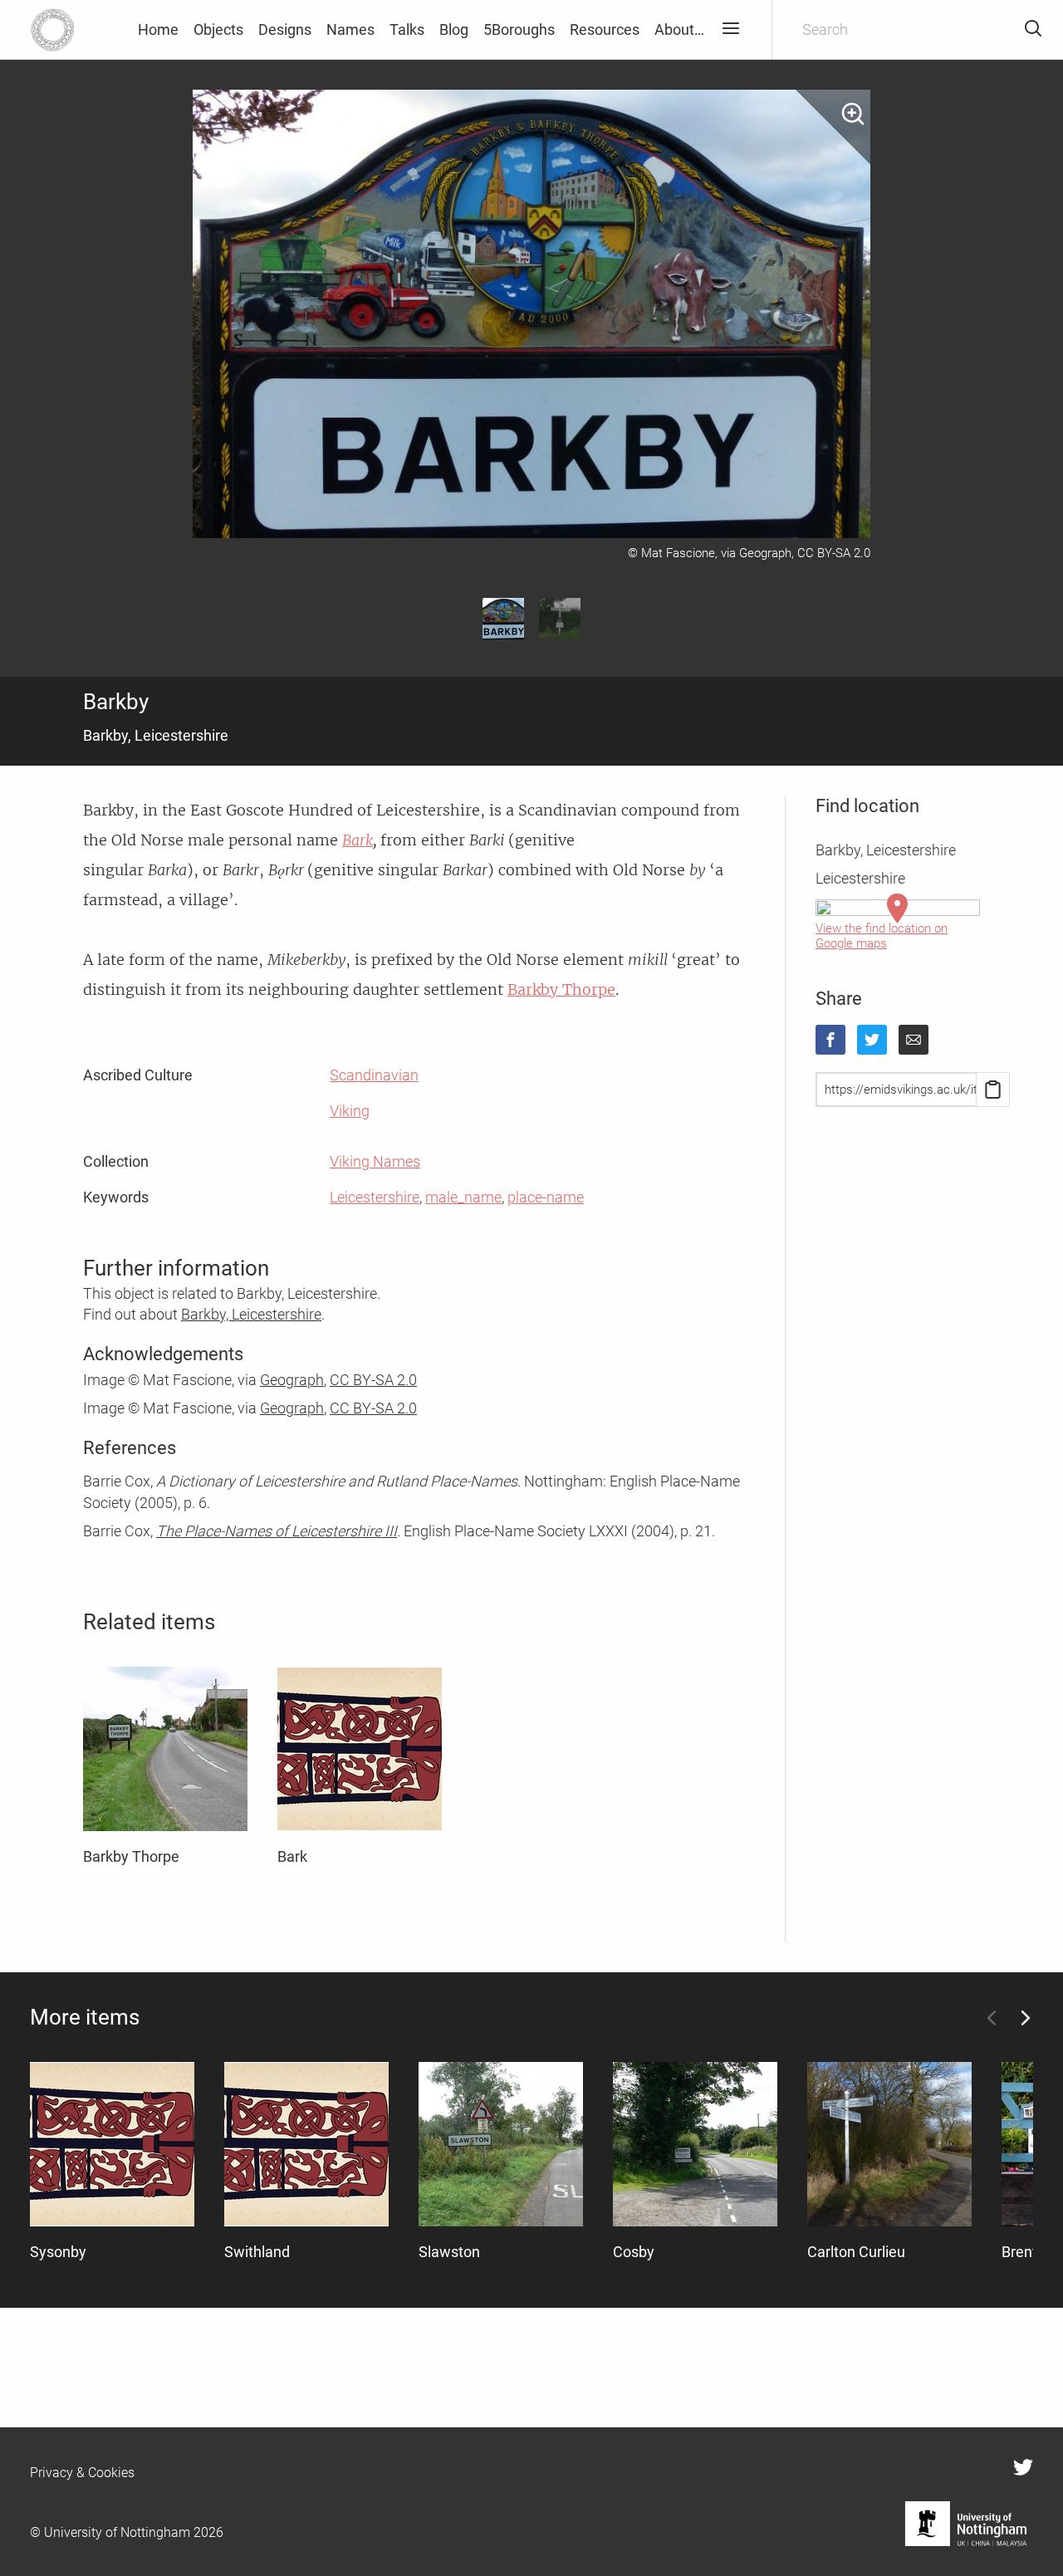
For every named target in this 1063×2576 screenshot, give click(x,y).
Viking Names (375, 1161)
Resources (605, 29)
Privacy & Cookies (82, 2473)
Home (158, 29)
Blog (454, 29)
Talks (407, 29)
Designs (285, 29)
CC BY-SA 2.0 (373, 1380)
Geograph (292, 1380)
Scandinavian (374, 1075)
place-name (546, 1197)
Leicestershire (375, 1197)
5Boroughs (519, 29)
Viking (350, 1111)
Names (350, 29)
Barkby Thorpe (561, 989)
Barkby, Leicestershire (251, 1314)
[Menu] (730, 29)
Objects (218, 29)
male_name (463, 1197)
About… (679, 29)
